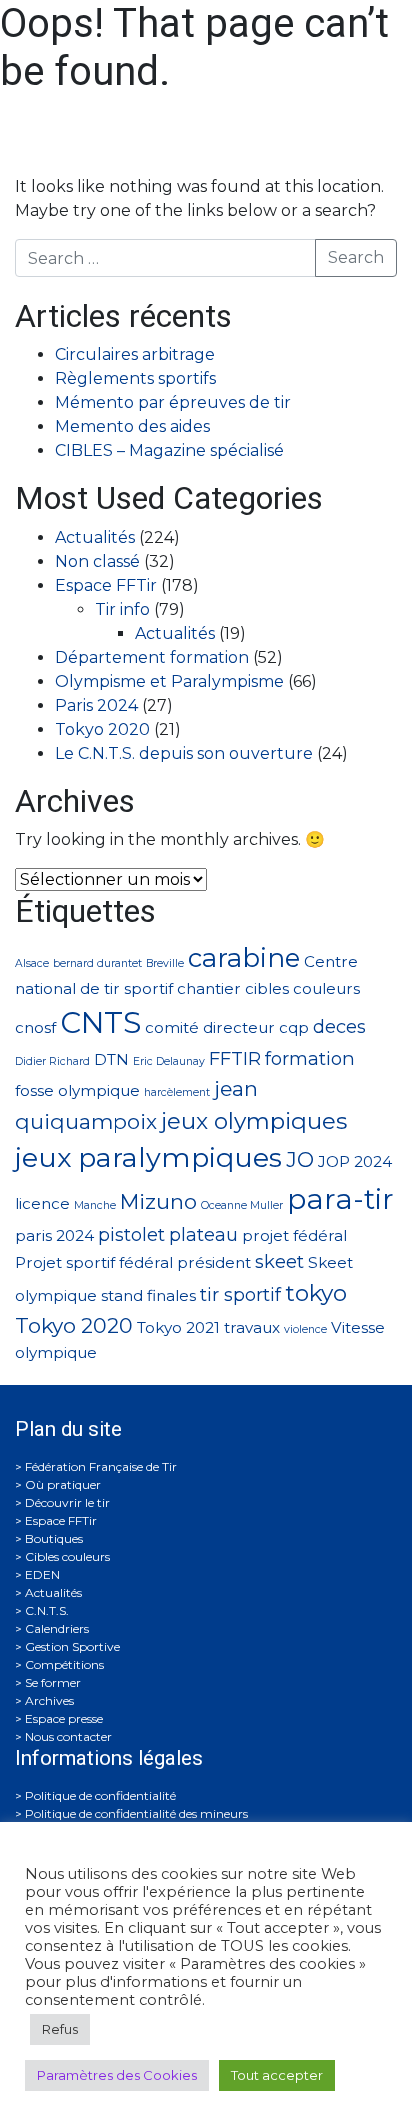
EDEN (42, 1574)
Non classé (97, 561)
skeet (279, 1261)
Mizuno (158, 1201)
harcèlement (177, 1092)
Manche (95, 1205)
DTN (111, 1059)
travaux (252, 1327)
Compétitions (64, 1664)
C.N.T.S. (47, 1610)
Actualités (95, 537)
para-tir (340, 1199)
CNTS (100, 1022)
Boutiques (54, 1538)
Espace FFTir (106, 585)
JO (300, 1159)
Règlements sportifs (135, 378)
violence (305, 1329)
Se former (53, 1682)
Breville (165, 963)
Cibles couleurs (67, 1556)
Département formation (152, 657)
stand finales (148, 1295)
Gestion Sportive (72, 1646)
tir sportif (240, 1294)
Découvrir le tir (67, 1502)
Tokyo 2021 (178, 1327)
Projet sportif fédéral (94, 1262)
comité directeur (210, 1027)
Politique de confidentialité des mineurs (136, 1813)
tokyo (316, 1293)
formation (310, 1058)
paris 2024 (54, 1235)
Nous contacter (68, 1736)
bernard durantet (97, 963)
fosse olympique (77, 1090)
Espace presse (64, 1718)
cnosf (35, 1027)
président (214, 1262)
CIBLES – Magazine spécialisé (169, 450)
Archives (49, 1700)
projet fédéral (294, 1235)
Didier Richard (52, 1061)
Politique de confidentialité (100, 1795)
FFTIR (235, 1058)
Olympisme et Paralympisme (169, 681)
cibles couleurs (302, 988)
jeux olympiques (254, 1121)
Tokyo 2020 (102, 729)
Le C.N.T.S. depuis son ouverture (184, 753)
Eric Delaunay (169, 1061)
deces (339, 1026)
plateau (203, 1234)
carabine (244, 957)
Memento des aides (132, 426)
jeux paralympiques (148, 1157)
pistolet (131, 1234)
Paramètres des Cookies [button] (117, 2075)
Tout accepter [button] (277, 2075)
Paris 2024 (96, 705)
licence (42, 1203)
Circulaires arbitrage (135, 354)
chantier (209, 988)
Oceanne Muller (242, 1205)
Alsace (32, 963)
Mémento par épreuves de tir (173, 402)
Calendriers (57, 1628)
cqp (294, 1027)
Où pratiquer (63, 1484)
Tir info (122, 609)
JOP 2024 (355, 1161)
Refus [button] (60, 2029)
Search (356, 257)
